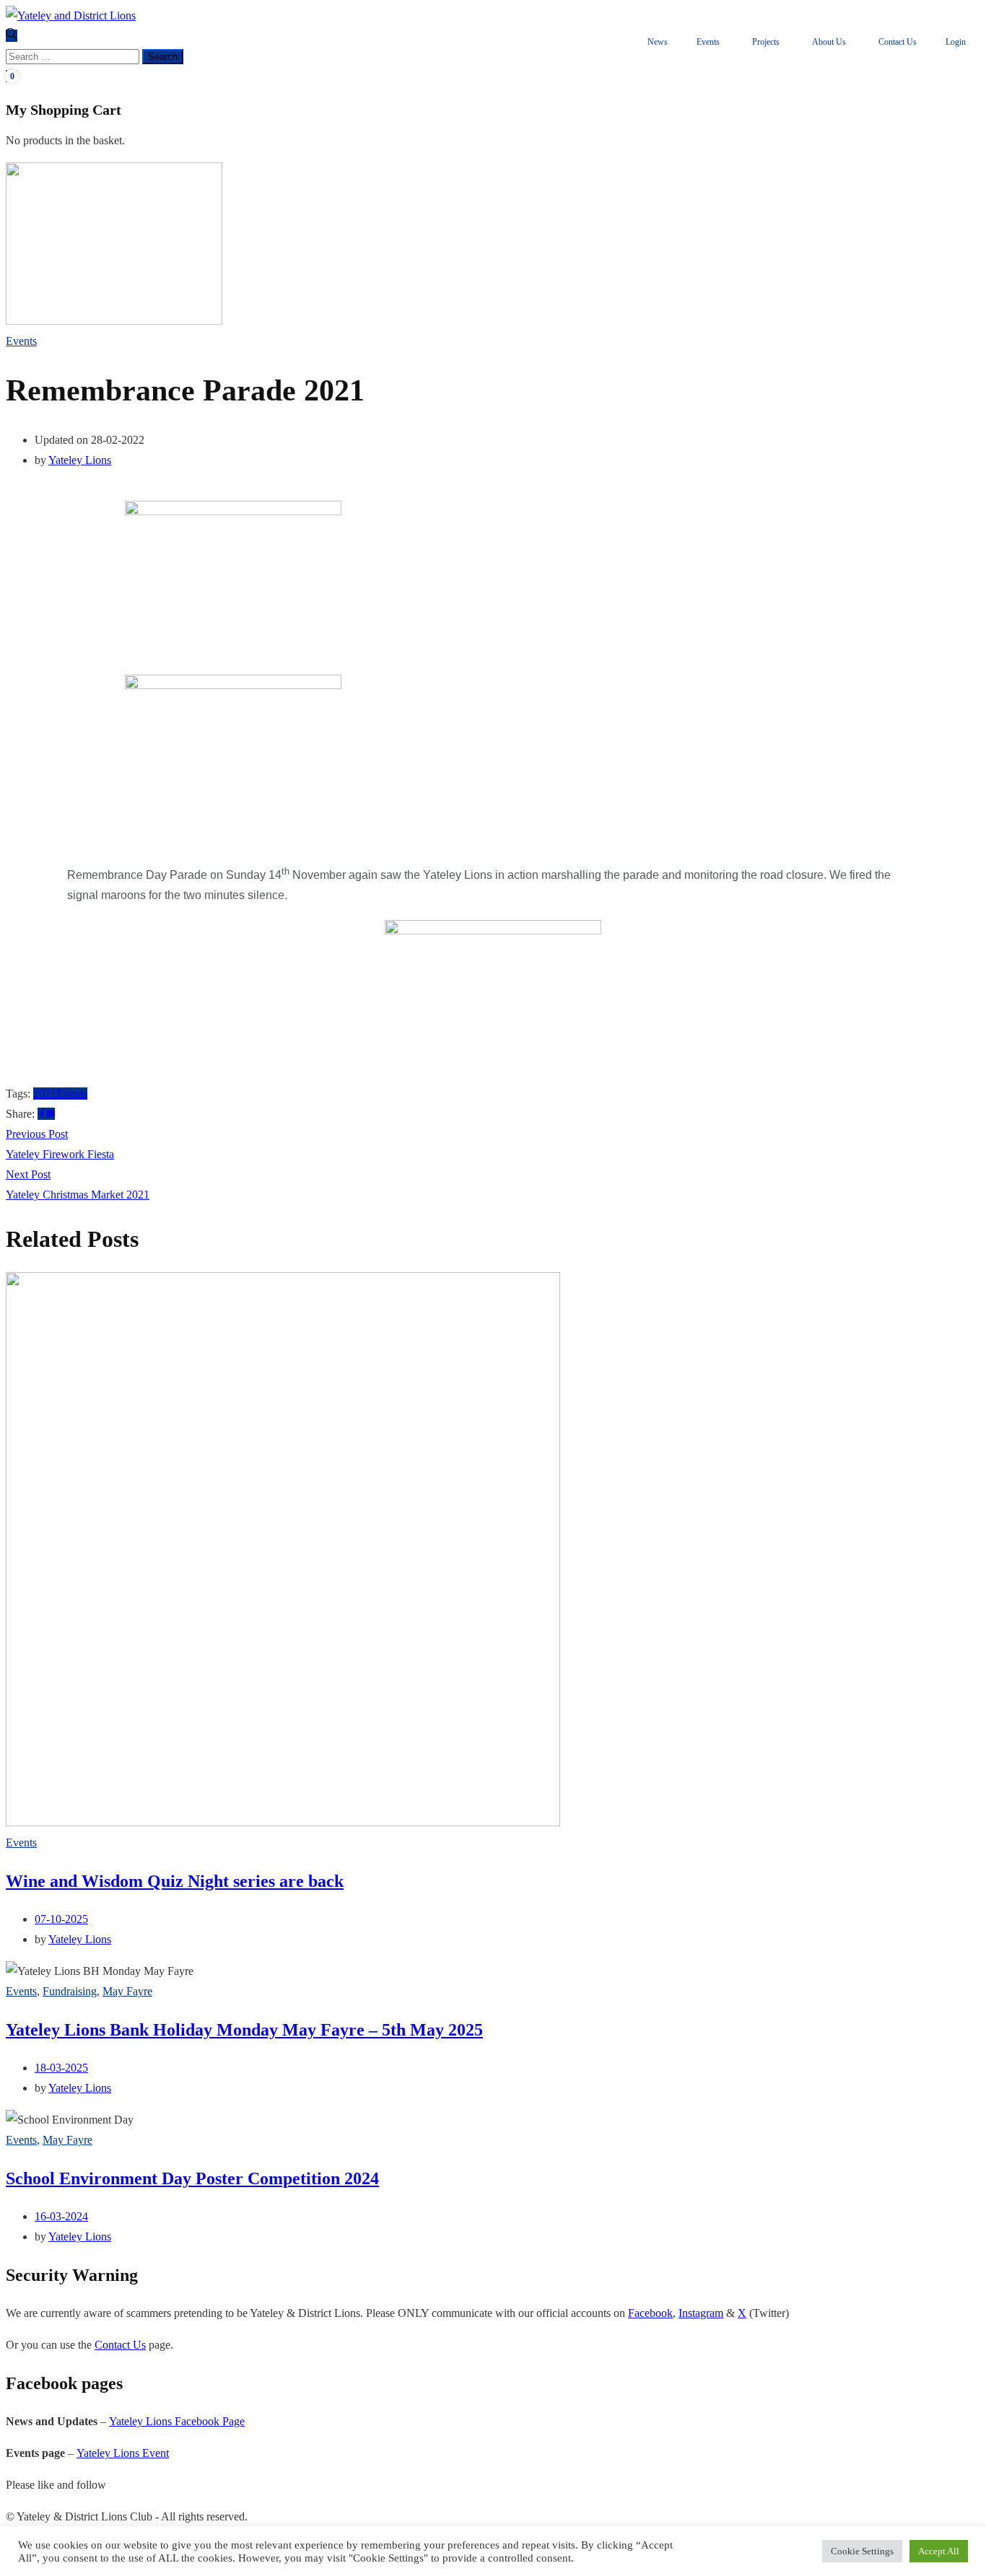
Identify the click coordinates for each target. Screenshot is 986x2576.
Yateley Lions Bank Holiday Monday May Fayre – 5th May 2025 (244, 2030)
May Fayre (127, 1991)
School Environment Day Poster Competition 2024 (192, 2178)
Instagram (701, 2313)
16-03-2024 (61, 2216)
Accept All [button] (939, 2551)
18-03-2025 (61, 2068)
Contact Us (120, 2345)
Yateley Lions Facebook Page (177, 2421)
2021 (45, 1094)
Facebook (650, 2313)
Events (21, 341)
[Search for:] (74, 56)
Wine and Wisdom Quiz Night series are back (175, 1881)
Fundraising (70, 1991)
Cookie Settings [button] (862, 2551)
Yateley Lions (80, 460)
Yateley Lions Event (123, 2453)
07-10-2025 (61, 1919)
